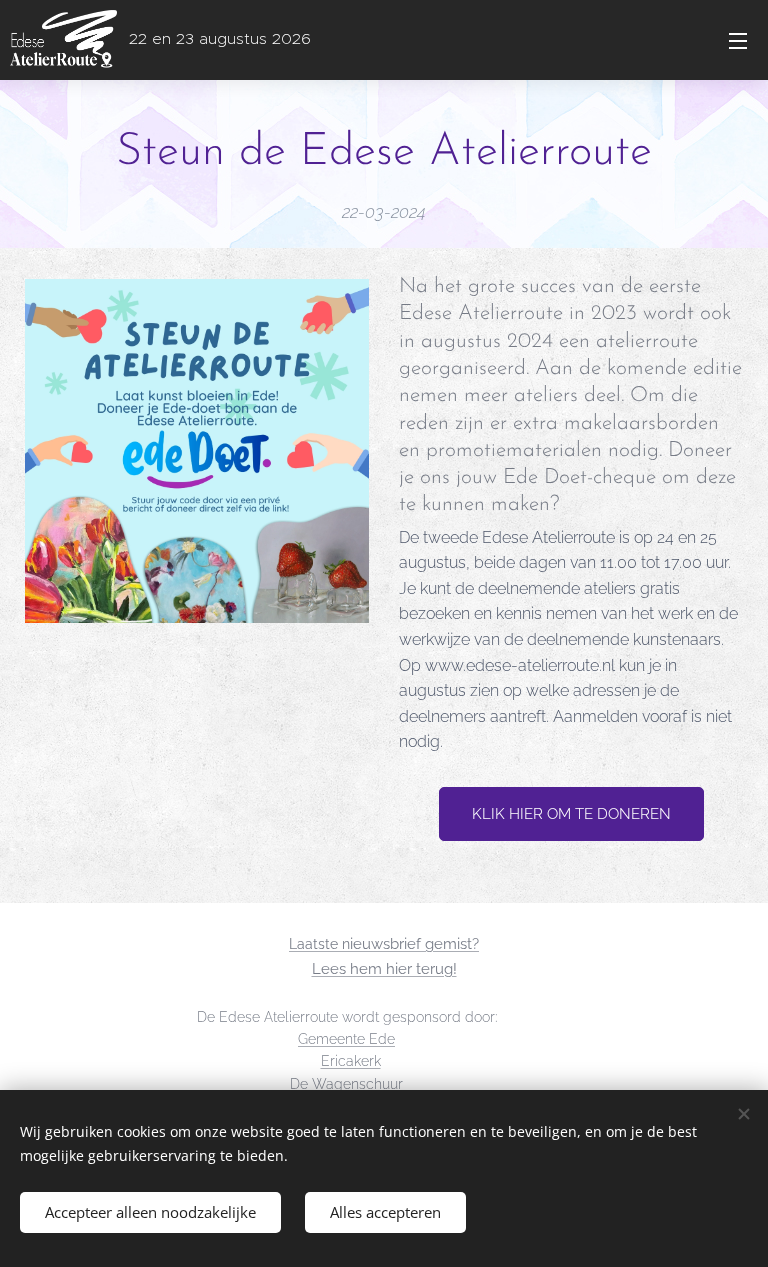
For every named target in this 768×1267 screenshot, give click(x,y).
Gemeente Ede (346, 1039)
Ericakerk (351, 1061)
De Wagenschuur (346, 1084)
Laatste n (319, 944)
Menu (738, 40)
